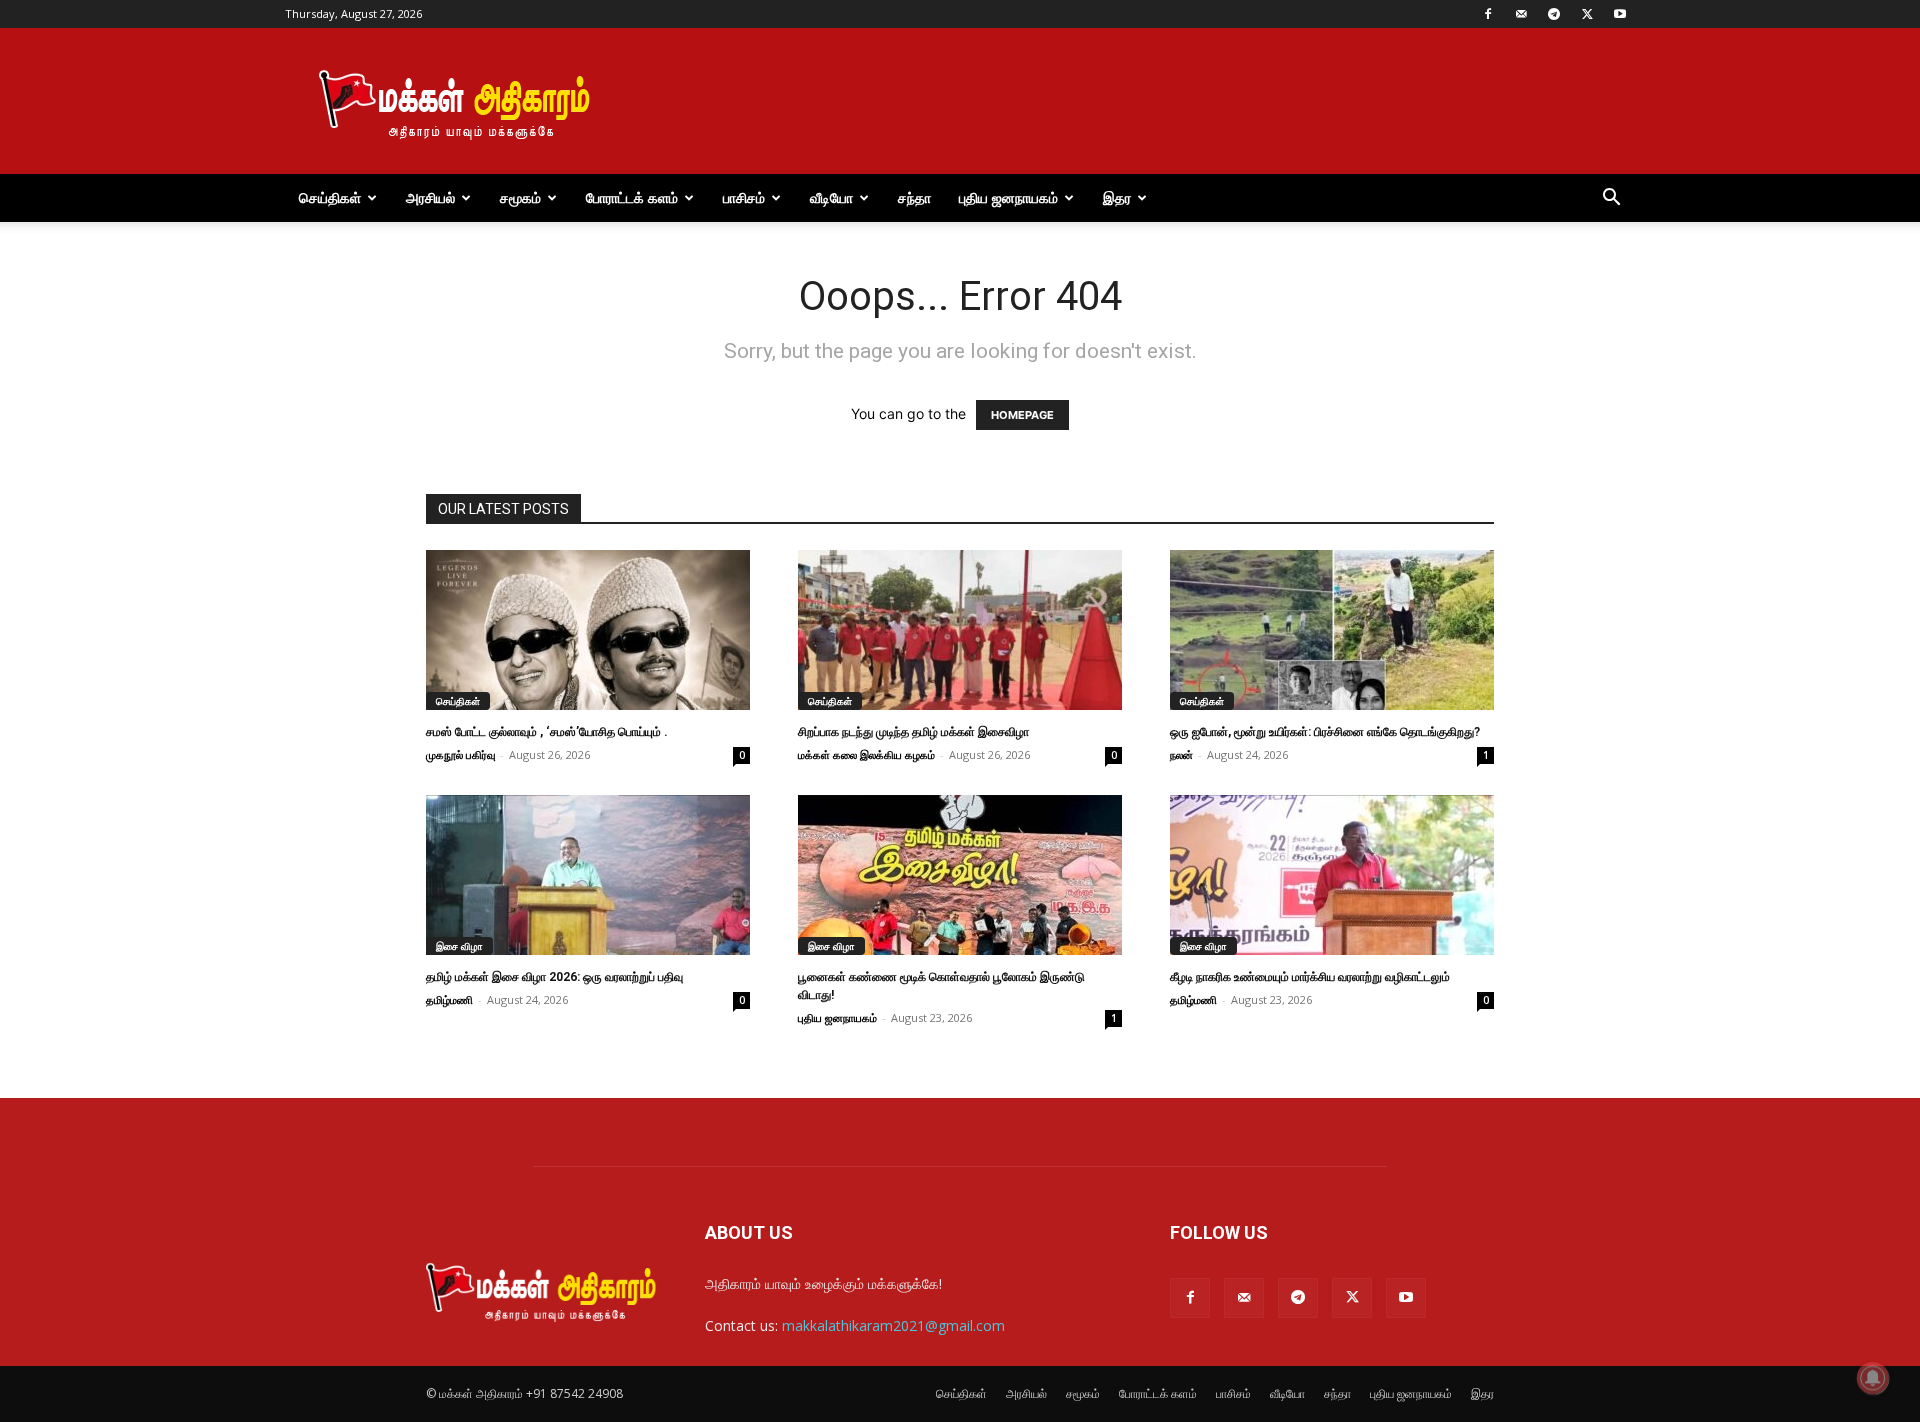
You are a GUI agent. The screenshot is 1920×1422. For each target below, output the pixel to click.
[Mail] (1521, 14)
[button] (1611, 199)
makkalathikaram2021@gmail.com (893, 1325)
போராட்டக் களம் (632, 197)
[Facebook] (1488, 14)
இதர (1117, 197)
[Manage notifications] (1873, 1378)
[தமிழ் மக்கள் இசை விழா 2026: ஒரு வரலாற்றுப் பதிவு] (588, 875)
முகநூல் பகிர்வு (460, 754)
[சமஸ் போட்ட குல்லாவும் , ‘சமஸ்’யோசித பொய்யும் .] (588, 630)
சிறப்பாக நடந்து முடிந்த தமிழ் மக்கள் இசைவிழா (913, 732)
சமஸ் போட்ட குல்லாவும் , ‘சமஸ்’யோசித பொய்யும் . (547, 732)
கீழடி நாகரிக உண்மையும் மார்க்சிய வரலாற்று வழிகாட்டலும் (1310, 977)
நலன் (1181, 754)
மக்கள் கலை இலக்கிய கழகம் (866, 754)
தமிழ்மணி (449, 999)
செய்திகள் (330, 197)
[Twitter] (1587, 14)
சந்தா (914, 197)
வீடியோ (831, 197)
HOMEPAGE (1022, 415)
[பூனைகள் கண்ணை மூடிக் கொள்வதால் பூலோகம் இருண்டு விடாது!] (960, 875)
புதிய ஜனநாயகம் (1008, 197)
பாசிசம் (744, 197)
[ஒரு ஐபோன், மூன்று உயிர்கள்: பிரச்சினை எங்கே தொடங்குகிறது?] (1332, 630)
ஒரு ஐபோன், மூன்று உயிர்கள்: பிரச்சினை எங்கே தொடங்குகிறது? (1325, 732)
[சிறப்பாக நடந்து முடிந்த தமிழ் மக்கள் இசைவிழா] (960, 630)
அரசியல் (430, 197)
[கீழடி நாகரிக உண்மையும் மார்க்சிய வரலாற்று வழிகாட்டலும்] (1332, 875)
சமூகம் (520, 197)
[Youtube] (1620, 14)
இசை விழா (459, 946)
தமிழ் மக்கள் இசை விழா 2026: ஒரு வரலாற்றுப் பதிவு (554, 977)
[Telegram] (1554, 14)
